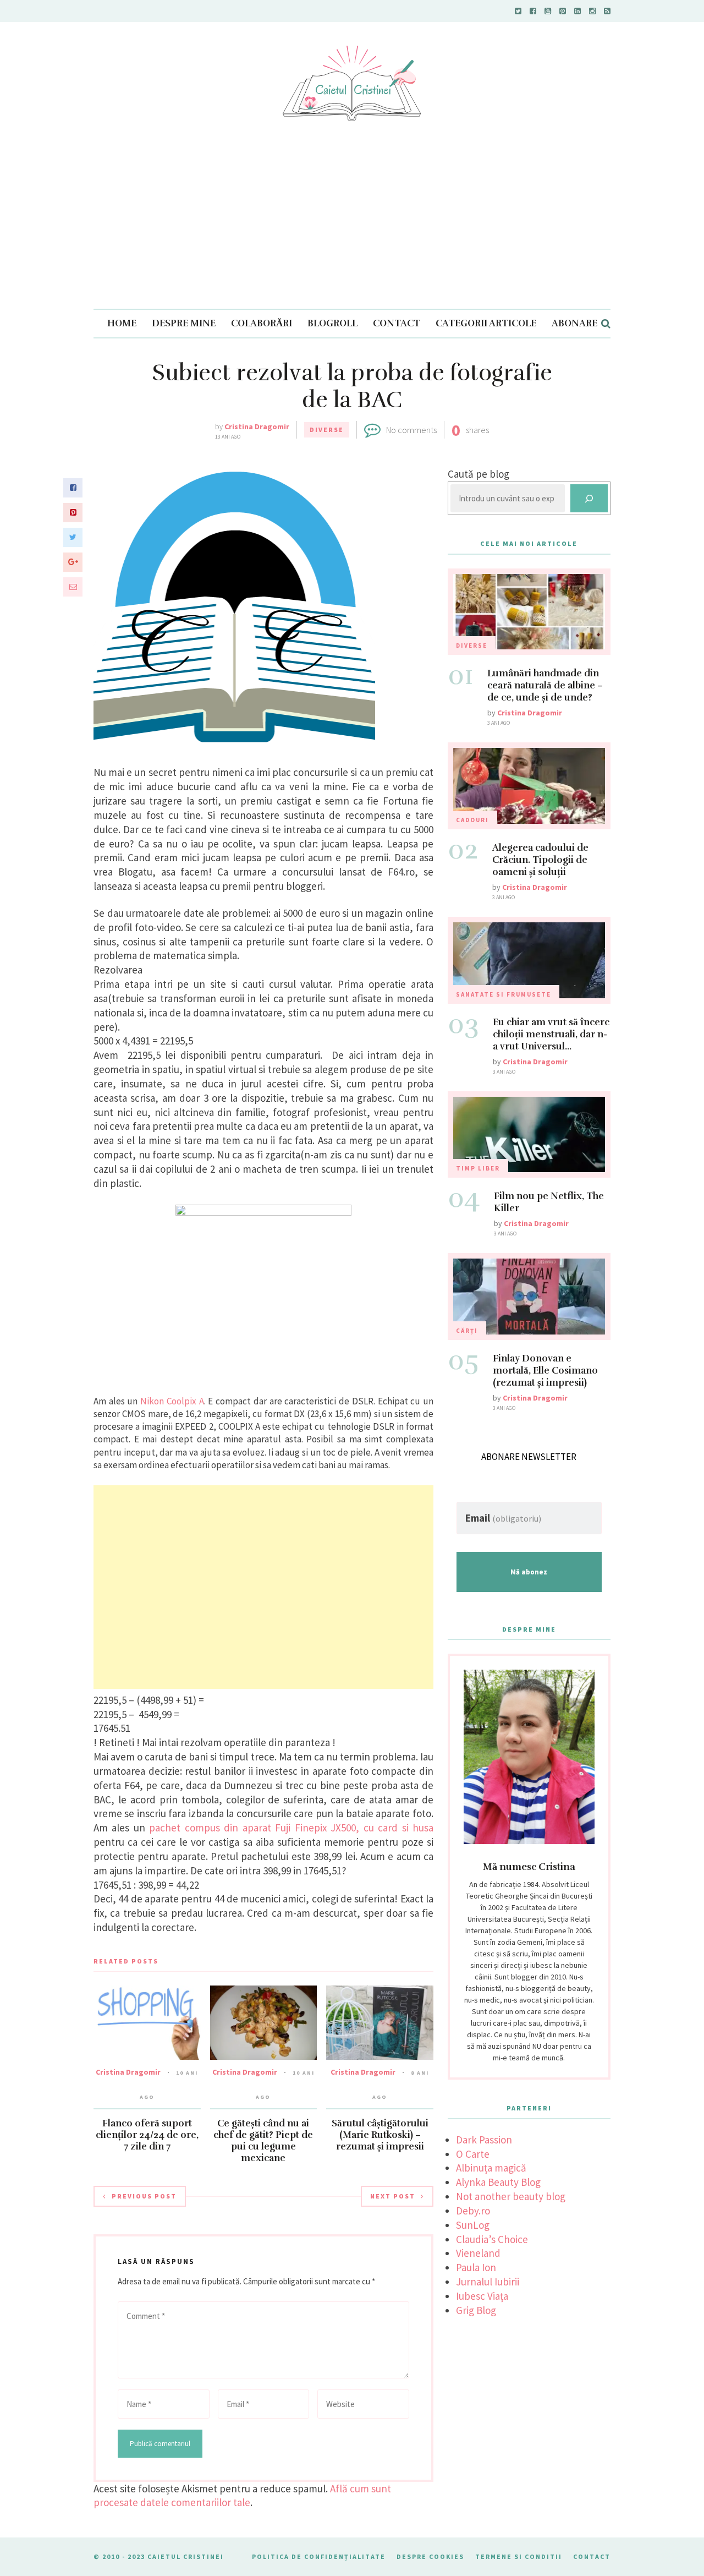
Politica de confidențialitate (319, 2556)
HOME (122, 323)
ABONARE (574, 323)
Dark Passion (484, 2140)
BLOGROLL (332, 323)
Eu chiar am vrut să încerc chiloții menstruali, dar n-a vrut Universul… (551, 1034)
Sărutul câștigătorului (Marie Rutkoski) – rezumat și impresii (380, 2135)
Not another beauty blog (511, 2196)
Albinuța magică (491, 2168)
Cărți (467, 1331)
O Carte (473, 2154)
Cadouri (472, 820)
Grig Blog (476, 2310)
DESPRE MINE (184, 323)
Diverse (327, 430)
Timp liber (478, 1168)
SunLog (473, 2225)
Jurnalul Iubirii (488, 2282)
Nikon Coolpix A (172, 1401)
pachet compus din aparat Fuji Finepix (238, 1828)
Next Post (393, 2196)
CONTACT (397, 323)
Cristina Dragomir (257, 426)
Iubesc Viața (482, 2296)
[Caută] (589, 498)
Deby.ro (473, 2211)
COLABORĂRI (262, 323)
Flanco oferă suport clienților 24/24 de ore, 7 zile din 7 (147, 2135)
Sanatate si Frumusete (504, 994)
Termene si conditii (519, 2556)
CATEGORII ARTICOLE (486, 323)
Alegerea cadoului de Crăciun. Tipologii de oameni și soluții (540, 860)
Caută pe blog (479, 474)
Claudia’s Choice (492, 2239)
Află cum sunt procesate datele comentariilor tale (242, 2496)
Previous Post (144, 2196)
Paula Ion (476, 2267)
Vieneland (478, 2253)
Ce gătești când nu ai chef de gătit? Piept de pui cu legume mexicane (263, 2141)
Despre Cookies (430, 2556)
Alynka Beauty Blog (498, 2182)
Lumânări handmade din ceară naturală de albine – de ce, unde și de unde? (545, 685)
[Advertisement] (352, 226)
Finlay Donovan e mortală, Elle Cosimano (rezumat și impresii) (545, 1371)
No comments (411, 430)
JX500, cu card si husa (382, 1828)
